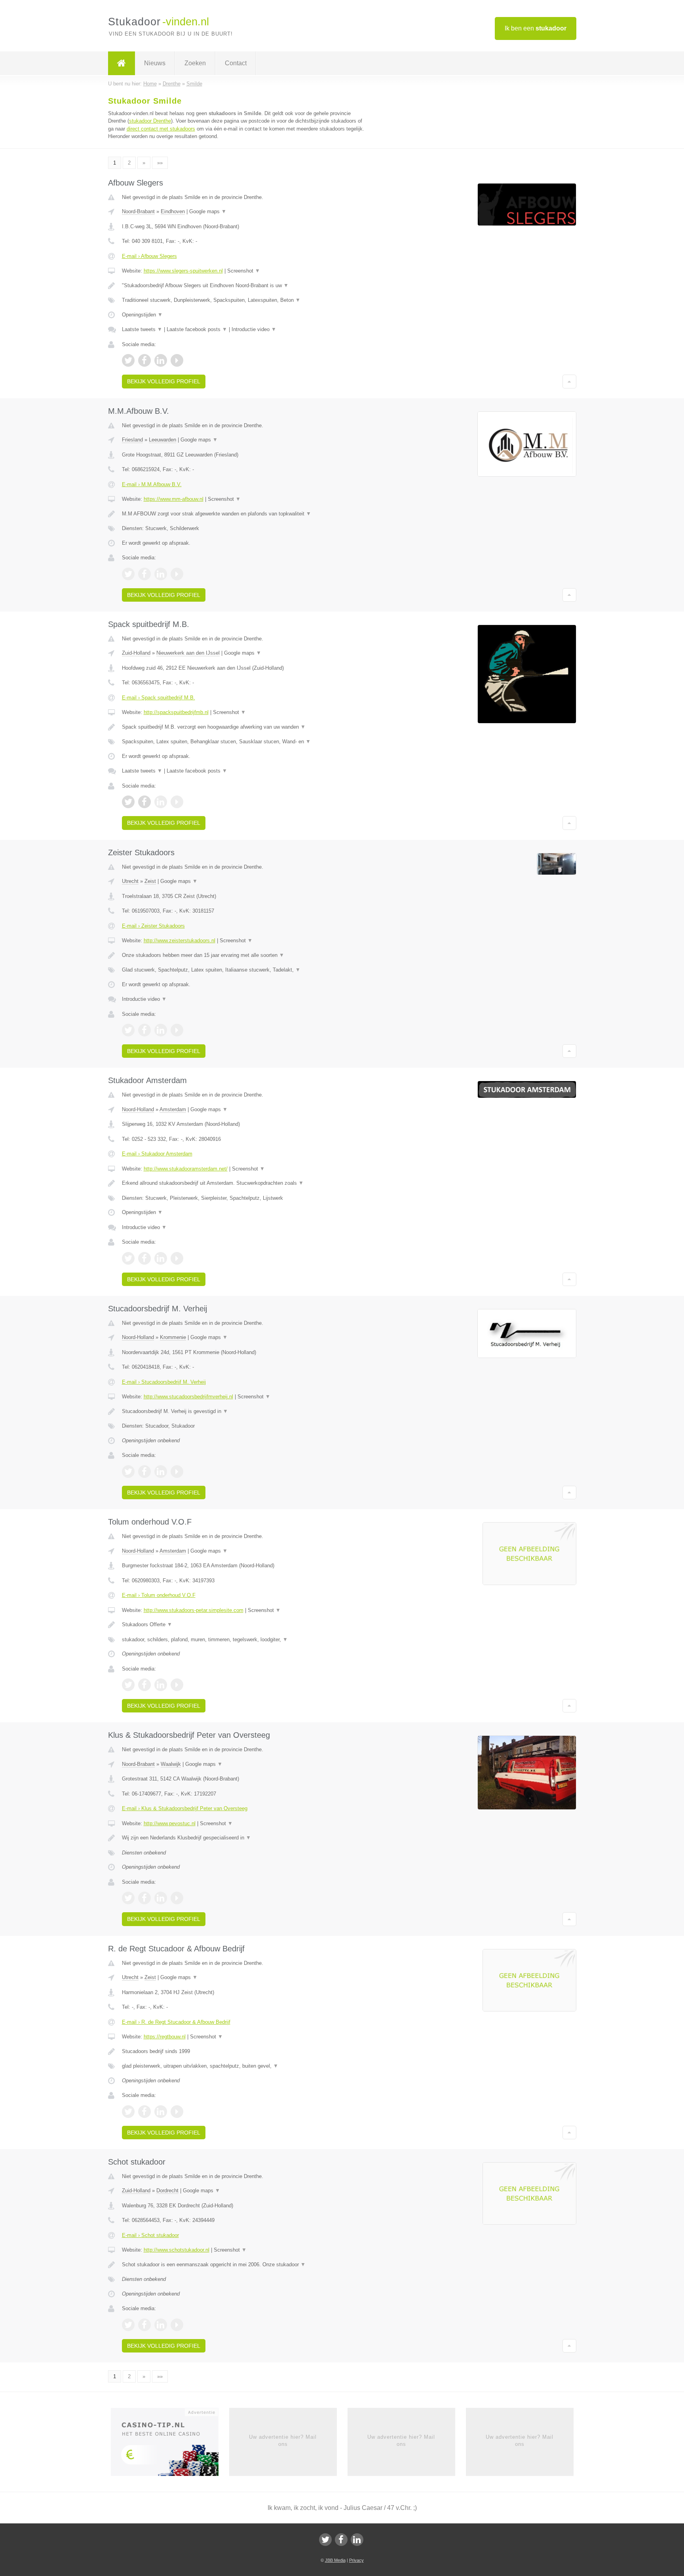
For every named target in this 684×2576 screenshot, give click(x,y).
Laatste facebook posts (197, 329)
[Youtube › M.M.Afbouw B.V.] (177, 574)
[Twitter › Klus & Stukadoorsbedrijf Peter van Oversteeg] (128, 1898)
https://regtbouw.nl (165, 2037)
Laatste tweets (142, 329)
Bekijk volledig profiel (164, 381)
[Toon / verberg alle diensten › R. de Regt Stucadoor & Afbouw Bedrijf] (244, 2066)
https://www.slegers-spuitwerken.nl (183, 271)
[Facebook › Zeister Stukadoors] (144, 1030)
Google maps (208, 211)
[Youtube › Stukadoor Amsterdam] (177, 1258)
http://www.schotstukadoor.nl (177, 2250)
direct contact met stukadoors (161, 129)
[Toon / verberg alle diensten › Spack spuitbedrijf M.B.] (244, 742)
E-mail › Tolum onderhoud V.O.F (159, 1595)
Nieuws (155, 63)
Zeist (150, 881)
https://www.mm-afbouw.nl (174, 499)
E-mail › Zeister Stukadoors (153, 926)
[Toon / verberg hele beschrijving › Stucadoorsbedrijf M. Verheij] (244, 1411)
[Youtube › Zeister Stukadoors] (177, 1030)
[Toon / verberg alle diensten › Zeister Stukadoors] (244, 970)
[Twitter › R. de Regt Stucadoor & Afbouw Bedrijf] (128, 2112)
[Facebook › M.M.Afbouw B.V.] (144, 574)
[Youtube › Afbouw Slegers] (177, 360)
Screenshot (244, 271)
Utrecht (130, 881)
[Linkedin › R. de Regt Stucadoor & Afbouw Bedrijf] (161, 2112)
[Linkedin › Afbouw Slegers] (161, 360)
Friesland (132, 440)
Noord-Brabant (138, 211)
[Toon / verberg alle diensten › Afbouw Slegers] (244, 300)
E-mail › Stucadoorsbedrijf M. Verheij (164, 1382)
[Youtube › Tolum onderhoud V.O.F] (177, 1685)
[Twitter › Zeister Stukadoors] (128, 1030)
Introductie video (254, 329)
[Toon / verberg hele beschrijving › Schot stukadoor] (244, 2265)
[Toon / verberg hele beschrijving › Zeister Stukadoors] (244, 955)
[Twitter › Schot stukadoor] (128, 2325)
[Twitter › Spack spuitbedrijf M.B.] (128, 802)
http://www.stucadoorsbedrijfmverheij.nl (188, 1397)
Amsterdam (173, 1109)
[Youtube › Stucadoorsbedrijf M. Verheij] (177, 1472)
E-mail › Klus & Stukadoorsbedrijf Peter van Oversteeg (185, 1808)
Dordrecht (167, 2191)
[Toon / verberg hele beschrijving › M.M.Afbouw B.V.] (244, 514)
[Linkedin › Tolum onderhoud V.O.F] (161, 1685)
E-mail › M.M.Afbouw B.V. (152, 484)
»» (160, 163)
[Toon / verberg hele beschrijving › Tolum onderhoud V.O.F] (244, 1625)
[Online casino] (170, 2444)
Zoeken (195, 63)
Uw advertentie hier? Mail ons (283, 2441)
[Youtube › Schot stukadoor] (177, 2325)
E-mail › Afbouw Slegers (149, 256)
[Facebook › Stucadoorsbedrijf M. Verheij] (144, 1472)
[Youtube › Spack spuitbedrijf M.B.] (177, 802)
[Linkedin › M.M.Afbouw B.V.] (161, 574)
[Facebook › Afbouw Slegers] (144, 360)
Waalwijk (171, 1764)
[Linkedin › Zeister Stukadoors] (161, 1030)
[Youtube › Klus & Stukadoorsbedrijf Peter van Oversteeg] (177, 1898)
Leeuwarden (162, 440)
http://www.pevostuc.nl (170, 1823)
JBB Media (335, 2560)
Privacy (356, 2560)
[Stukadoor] (122, 63)
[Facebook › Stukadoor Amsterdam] (144, 1258)
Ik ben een (536, 28)
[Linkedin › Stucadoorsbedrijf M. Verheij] (161, 1472)
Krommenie (173, 1337)
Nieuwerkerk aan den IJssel (188, 653)
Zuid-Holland (136, 653)
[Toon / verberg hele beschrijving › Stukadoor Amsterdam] (244, 1183)
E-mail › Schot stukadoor (150, 2235)
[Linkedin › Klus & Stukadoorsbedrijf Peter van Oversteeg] (161, 1898)
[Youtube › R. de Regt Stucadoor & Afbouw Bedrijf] (177, 2112)
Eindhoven (173, 211)
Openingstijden (142, 315)
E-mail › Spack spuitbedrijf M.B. (159, 698)
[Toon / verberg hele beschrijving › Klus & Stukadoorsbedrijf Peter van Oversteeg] (244, 1838)
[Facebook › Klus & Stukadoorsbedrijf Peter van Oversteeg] (144, 1898)
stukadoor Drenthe (150, 121)
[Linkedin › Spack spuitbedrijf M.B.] (161, 802)
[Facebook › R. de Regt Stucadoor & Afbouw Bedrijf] (144, 2112)
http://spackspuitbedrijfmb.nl (176, 712)
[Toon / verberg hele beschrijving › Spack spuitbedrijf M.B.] (244, 727)
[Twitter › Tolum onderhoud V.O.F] (128, 1685)
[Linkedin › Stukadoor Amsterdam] (161, 1258)
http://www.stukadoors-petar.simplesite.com (194, 1610)
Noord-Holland (138, 1109)
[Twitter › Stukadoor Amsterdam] (128, 1258)
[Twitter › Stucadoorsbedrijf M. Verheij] (128, 1472)
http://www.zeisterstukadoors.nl (180, 940)
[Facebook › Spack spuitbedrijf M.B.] (144, 802)
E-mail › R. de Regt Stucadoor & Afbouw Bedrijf (176, 2022)
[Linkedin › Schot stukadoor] (161, 2325)
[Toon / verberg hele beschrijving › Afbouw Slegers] (244, 286)
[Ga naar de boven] (569, 381)
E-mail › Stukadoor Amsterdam (157, 1154)
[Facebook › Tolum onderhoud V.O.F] (144, 1685)
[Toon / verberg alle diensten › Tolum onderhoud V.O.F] (244, 1640)
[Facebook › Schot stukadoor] (144, 2325)
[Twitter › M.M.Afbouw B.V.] (128, 574)
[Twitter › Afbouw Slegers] (128, 360)
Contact (236, 63)
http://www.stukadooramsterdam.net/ (186, 1169)
